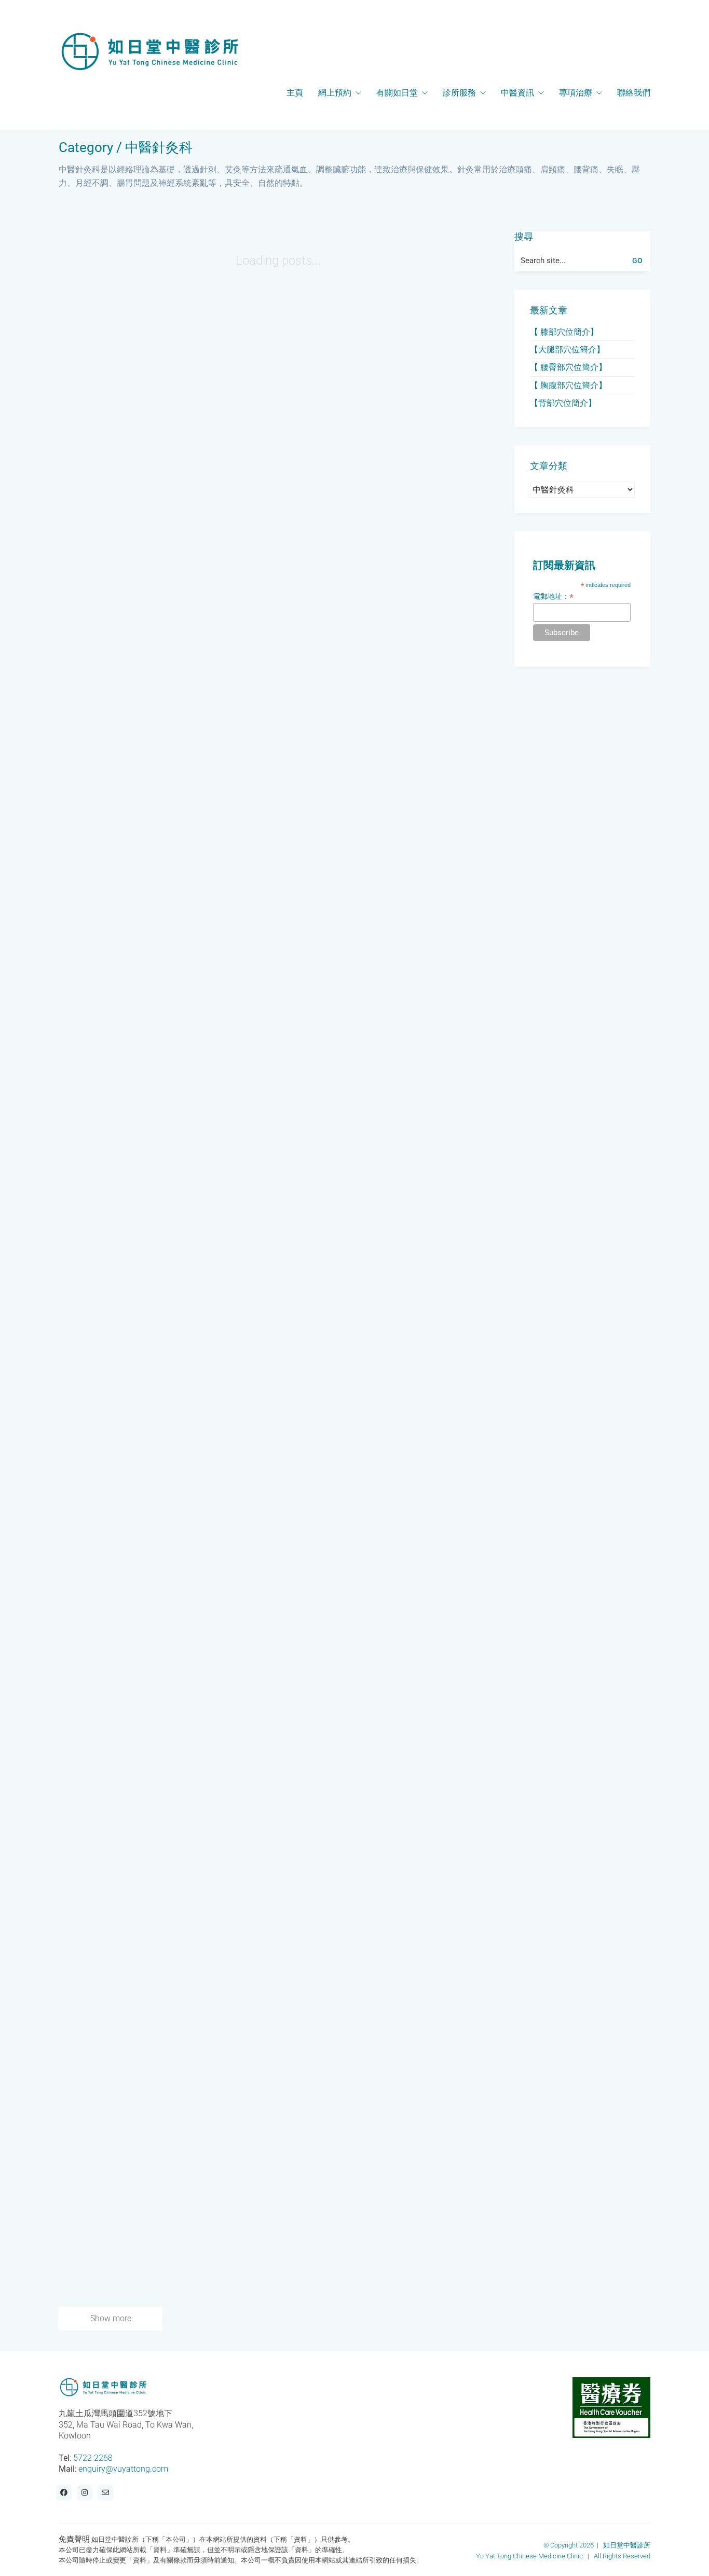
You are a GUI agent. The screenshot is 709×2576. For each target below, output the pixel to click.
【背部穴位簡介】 (563, 403)
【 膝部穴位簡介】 (564, 332)
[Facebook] (64, 2492)
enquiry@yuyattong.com (123, 2469)
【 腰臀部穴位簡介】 (568, 367)
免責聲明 (74, 2539)
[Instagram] (85, 2492)
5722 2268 (93, 2457)
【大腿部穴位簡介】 (567, 350)
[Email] (105, 2492)
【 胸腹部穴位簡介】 (568, 385)
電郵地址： (553, 597)
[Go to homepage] (149, 51)
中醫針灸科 (159, 148)
